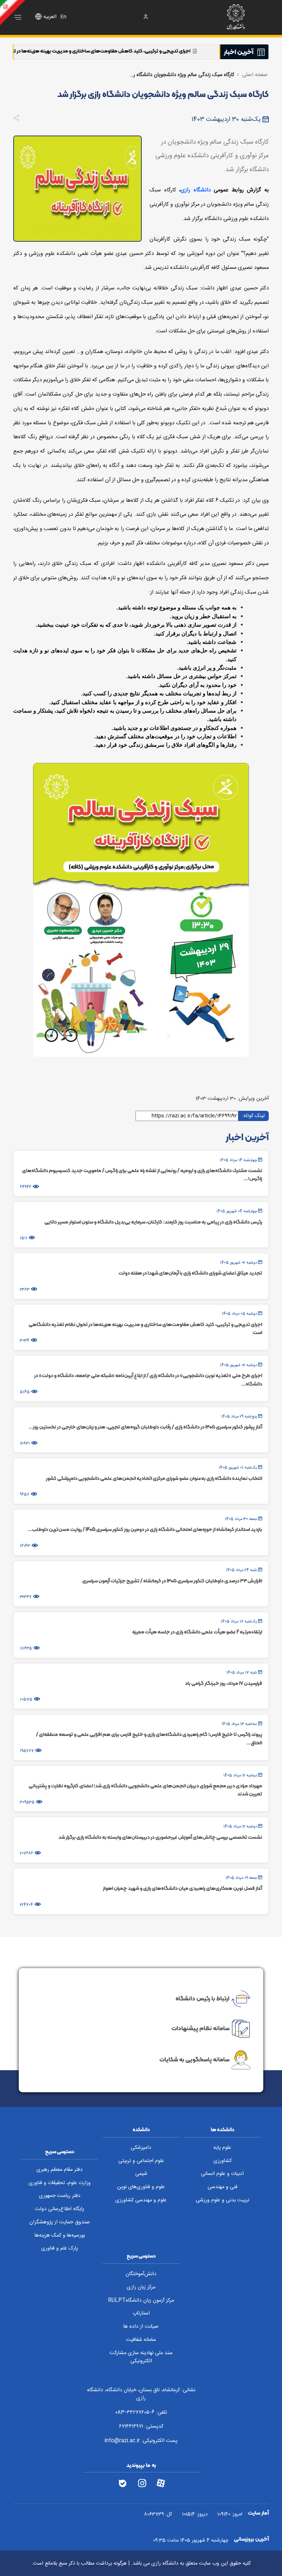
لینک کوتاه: (254, 1116)
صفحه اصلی (255, 75)
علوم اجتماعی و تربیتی (141, 2161)
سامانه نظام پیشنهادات (200, 2028)
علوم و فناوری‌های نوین (141, 2187)
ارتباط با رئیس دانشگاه (203, 1998)
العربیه (50, 17)
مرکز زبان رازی (141, 2287)
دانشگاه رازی (196, 190)
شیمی (141, 2174)
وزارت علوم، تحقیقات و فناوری (60, 2183)
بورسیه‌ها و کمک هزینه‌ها (60, 2235)
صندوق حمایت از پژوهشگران (60, 2222)
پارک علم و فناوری (59, 2248)
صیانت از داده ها (141, 2327)
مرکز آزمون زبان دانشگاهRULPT (141, 2301)
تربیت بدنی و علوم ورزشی (223, 2200)
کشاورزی (223, 2161)
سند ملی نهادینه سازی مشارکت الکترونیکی (141, 2357)
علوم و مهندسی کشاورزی (141, 2200)
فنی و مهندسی (223, 2187)
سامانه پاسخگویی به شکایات (194, 2059)
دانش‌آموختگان (141, 2274)
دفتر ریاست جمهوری (60, 2196)
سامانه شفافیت (141, 2340)
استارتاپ (141, 2313)
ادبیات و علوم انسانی (222, 2174)
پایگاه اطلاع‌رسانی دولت (59, 2209)
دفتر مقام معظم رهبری (59, 2170)
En (63, 17)
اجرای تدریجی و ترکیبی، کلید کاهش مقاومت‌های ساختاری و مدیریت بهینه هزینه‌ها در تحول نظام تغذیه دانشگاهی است (142, 51)
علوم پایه (222, 2148)
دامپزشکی (141, 2148)
